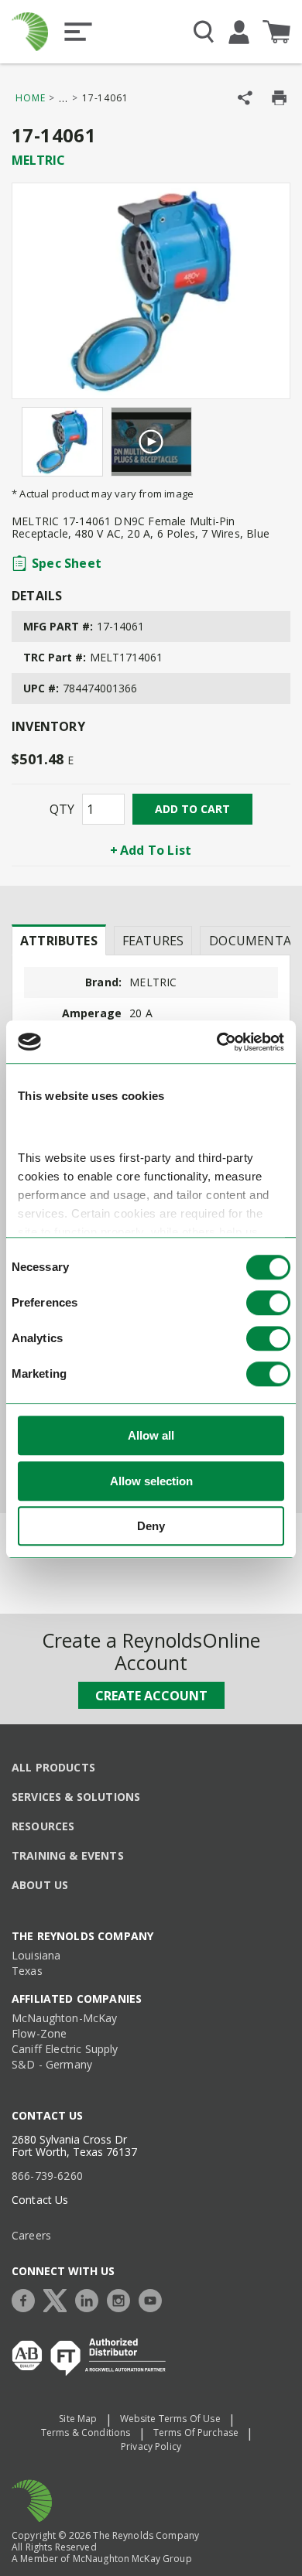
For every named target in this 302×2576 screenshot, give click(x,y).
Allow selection (151, 1481)
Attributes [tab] (59, 941)
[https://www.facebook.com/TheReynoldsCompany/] (27, 2299)
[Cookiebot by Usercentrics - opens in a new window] (217, 1042)
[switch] (268, 1303)
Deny (151, 1527)
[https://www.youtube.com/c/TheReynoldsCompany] (154, 2299)
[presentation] (59, 940)
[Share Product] (245, 98)
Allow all (151, 1436)
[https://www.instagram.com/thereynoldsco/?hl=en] (122, 2299)
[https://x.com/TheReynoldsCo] (59, 2299)
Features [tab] (153, 941)
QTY (62, 809)
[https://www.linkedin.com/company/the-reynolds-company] (91, 2299)
